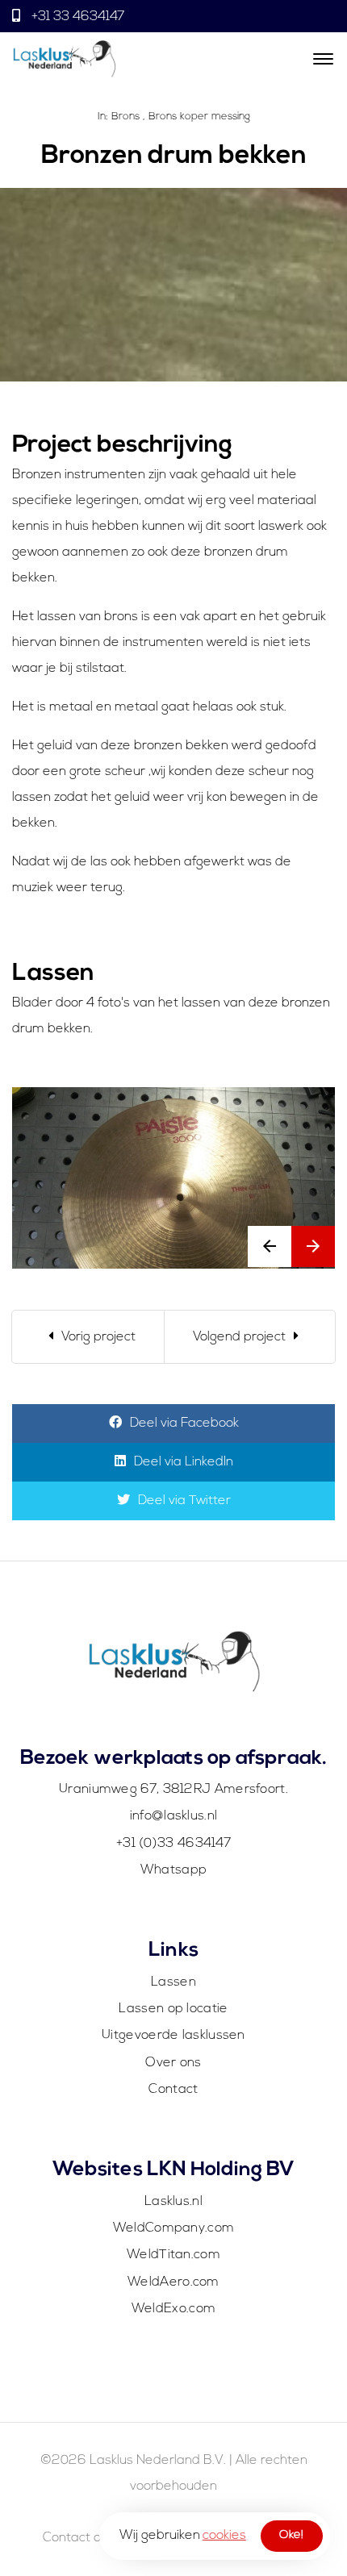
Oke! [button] (291, 2535)
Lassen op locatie (173, 2009)
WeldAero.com (173, 2282)
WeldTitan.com (173, 2255)
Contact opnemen (97, 2538)
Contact (173, 2090)
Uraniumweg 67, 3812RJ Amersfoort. (173, 1790)
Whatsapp (173, 1870)
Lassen (173, 1982)
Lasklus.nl (173, 2202)
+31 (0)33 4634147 (173, 1844)
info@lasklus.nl (174, 1816)
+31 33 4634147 (76, 17)
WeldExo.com (173, 2309)
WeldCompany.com (174, 2228)
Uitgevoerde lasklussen (173, 2036)
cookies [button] (224, 2536)
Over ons (173, 2063)
